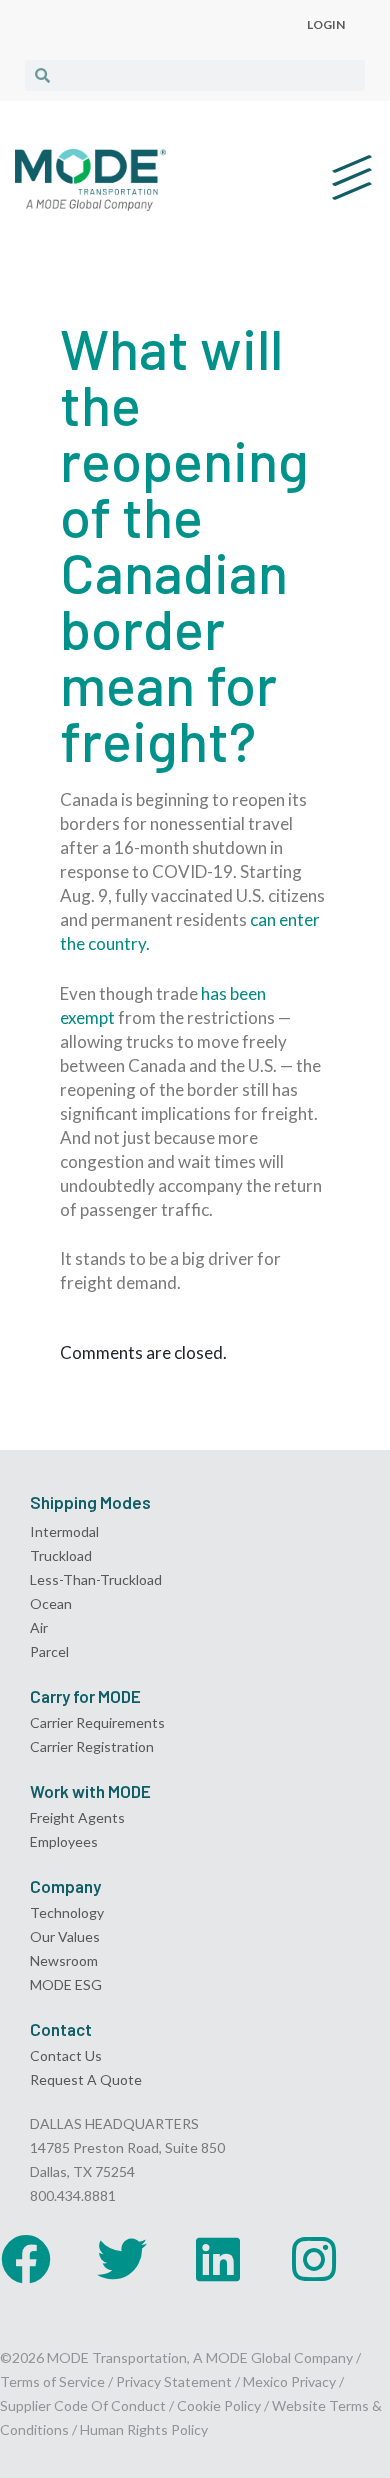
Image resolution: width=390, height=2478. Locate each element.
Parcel (49, 1651)
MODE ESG (66, 1984)
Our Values (65, 1936)
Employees (64, 1841)
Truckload (61, 1555)
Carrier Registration (92, 1746)
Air (39, 1627)
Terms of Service (52, 2381)
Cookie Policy (219, 2405)
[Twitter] (122, 2259)
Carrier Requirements (97, 1722)
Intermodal (64, 1531)
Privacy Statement (175, 2381)
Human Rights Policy (144, 2429)
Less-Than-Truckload (96, 1579)
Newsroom (64, 1960)
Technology (67, 1912)
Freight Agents (77, 1817)
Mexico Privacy (289, 2381)
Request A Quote (86, 2079)
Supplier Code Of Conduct (83, 2405)
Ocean (51, 1603)
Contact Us (66, 2055)
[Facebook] (26, 2259)
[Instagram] (314, 2259)
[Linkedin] (218, 2259)
